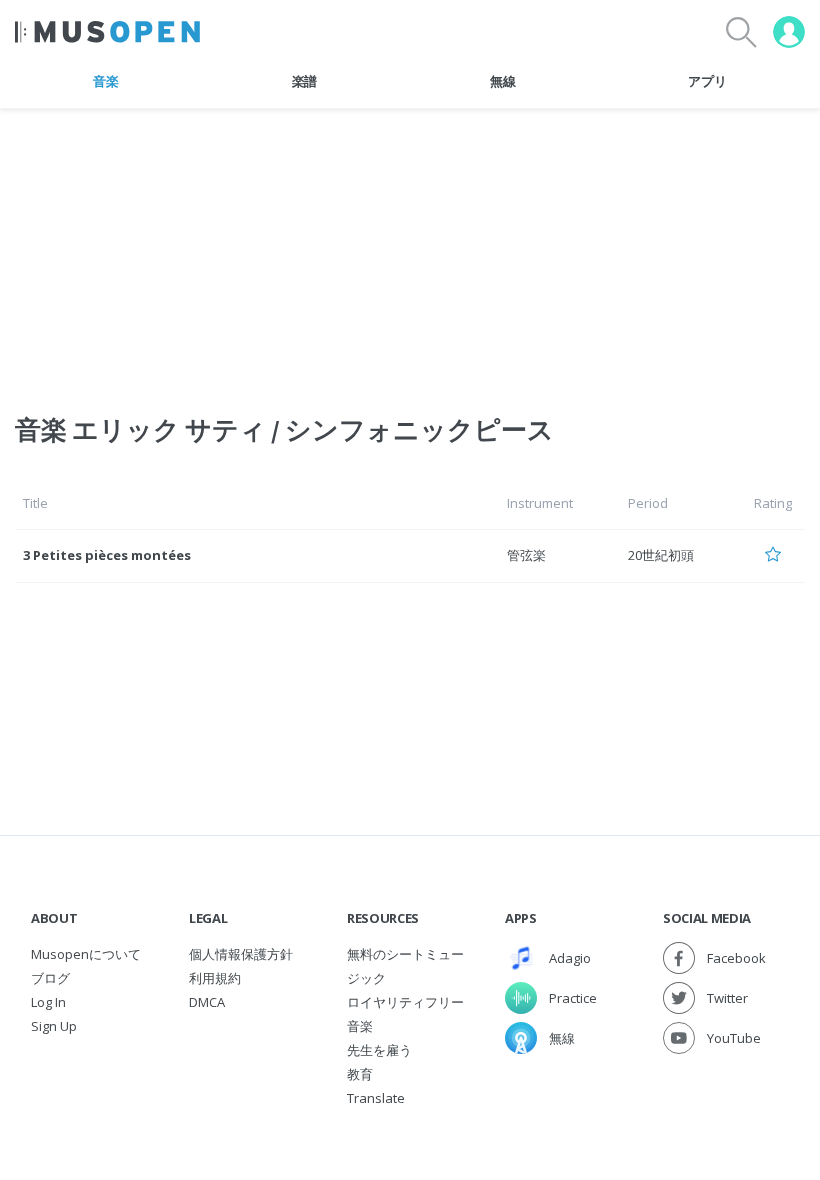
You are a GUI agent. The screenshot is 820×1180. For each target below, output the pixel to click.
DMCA (207, 1002)
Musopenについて (86, 954)
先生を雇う (379, 1050)
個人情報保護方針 (241, 954)
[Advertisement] (410, 249)
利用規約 (215, 978)
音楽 (105, 81)
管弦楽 (526, 555)
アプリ (707, 81)
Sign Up (54, 1026)
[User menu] (789, 32)
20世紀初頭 (661, 555)
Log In (48, 1002)
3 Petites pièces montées (107, 555)
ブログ (50, 978)
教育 (360, 1074)
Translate (376, 1098)
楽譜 (304, 81)
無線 (502, 81)
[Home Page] (107, 32)
